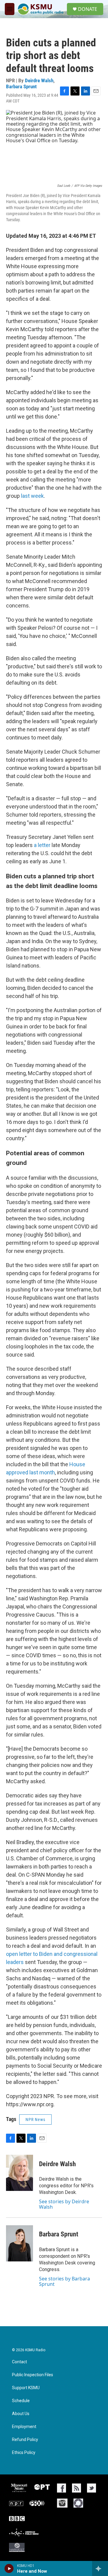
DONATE (88, 9)
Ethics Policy (24, 2453)
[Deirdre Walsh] (19, 2173)
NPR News (35, 2119)
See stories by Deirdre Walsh (64, 2204)
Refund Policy (25, 2440)
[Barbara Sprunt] (19, 2243)
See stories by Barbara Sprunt (64, 2281)
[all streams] (100, 2568)
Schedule (21, 2401)
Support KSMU (26, 2388)
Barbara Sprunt (21, 86)
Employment (24, 2427)
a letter (42, 845)
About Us (21, 2414)
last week (32, 496)
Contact (19, 2362)
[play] (9, 2568)
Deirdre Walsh (39, 80)
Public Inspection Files (33, 2375)
